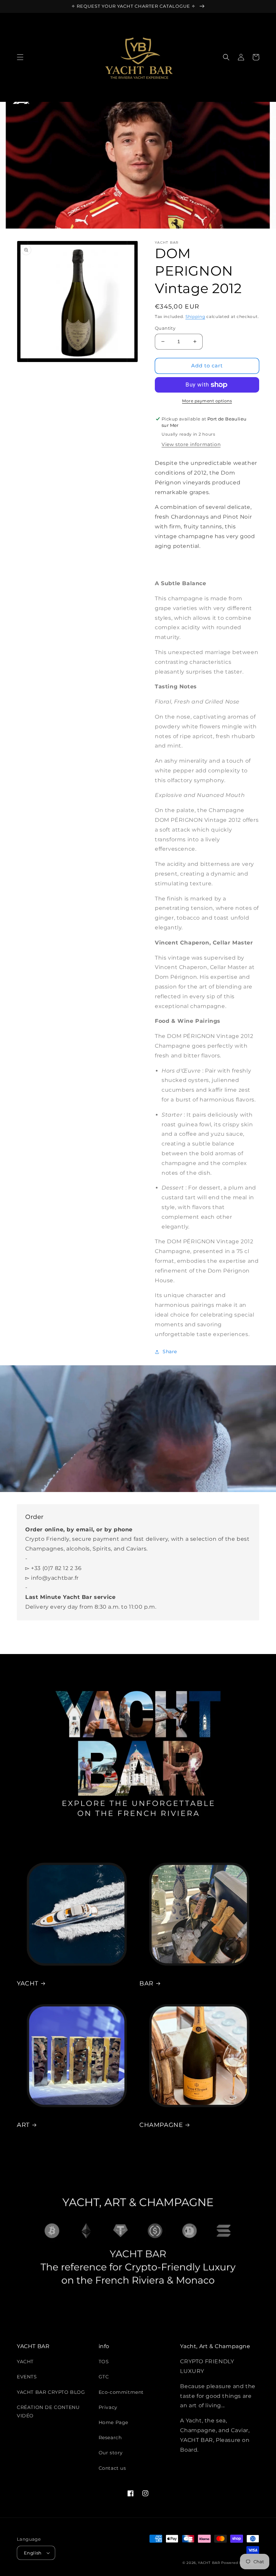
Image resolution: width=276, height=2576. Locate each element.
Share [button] (170, 1352)
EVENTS (27, 2377)
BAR (146, 1983)
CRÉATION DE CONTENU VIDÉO (48, 2411)
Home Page (113, 2422)
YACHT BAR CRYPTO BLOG (51, 2392)
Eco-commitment (121, 2392)
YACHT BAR (209, 2563)
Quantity (165, 328)
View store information (191, 444)
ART (23, 2125)
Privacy (108, 2407)
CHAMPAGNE (161, 2125)
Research (110, 2438)
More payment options (207, 401)
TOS (104, 2362)
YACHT (28, 1983)
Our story (111, 2453)
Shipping (195, 316)
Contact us (112, 2468)
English (33, 2553)
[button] (20, 57)
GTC (104, 2377)
